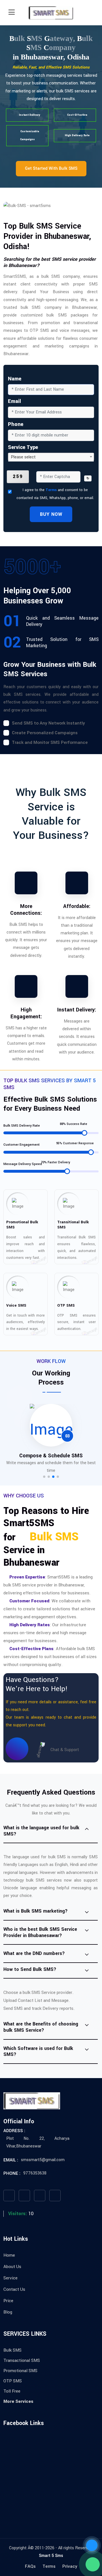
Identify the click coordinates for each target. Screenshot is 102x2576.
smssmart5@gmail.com (43, 2160)
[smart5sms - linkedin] (55, 2196)
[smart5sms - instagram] (40, 2196)
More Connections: (26, 910)
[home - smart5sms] (51, 13)
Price (8, 2301)
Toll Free (12, 2391)
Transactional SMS (22, 2360)
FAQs (30, 2566)
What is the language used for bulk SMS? (41, 1831)
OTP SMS (13, 2381)
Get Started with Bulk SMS (51, 168)
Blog (8, 2312)
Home (9, 2255)
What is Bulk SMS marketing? (36, 1911)
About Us (12, 2267)
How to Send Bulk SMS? (30, 1969)
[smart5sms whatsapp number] (93, 2564)
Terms (51, 490)
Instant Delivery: (77, 1010)
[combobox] (51, 457)
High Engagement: (26, 1013)
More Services (18, 2401)
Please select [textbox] (23, 457)
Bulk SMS (12, 2350)
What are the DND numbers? (34, 1953)
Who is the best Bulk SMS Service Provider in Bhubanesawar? (40, 1932)
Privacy (70, 2566)
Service (10, 2278)
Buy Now (51, 514)
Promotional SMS (20, 2371)
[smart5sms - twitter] (24, 2196)
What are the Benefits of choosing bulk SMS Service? (41, 2027)
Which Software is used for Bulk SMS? (38, 2052)
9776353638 (35, 2173)
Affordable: (77, 906)
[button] (44, 1477)
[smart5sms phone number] (92, 2545)
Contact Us (14, 2289)
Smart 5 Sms (51, 2556)
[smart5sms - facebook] (9, 2196)
